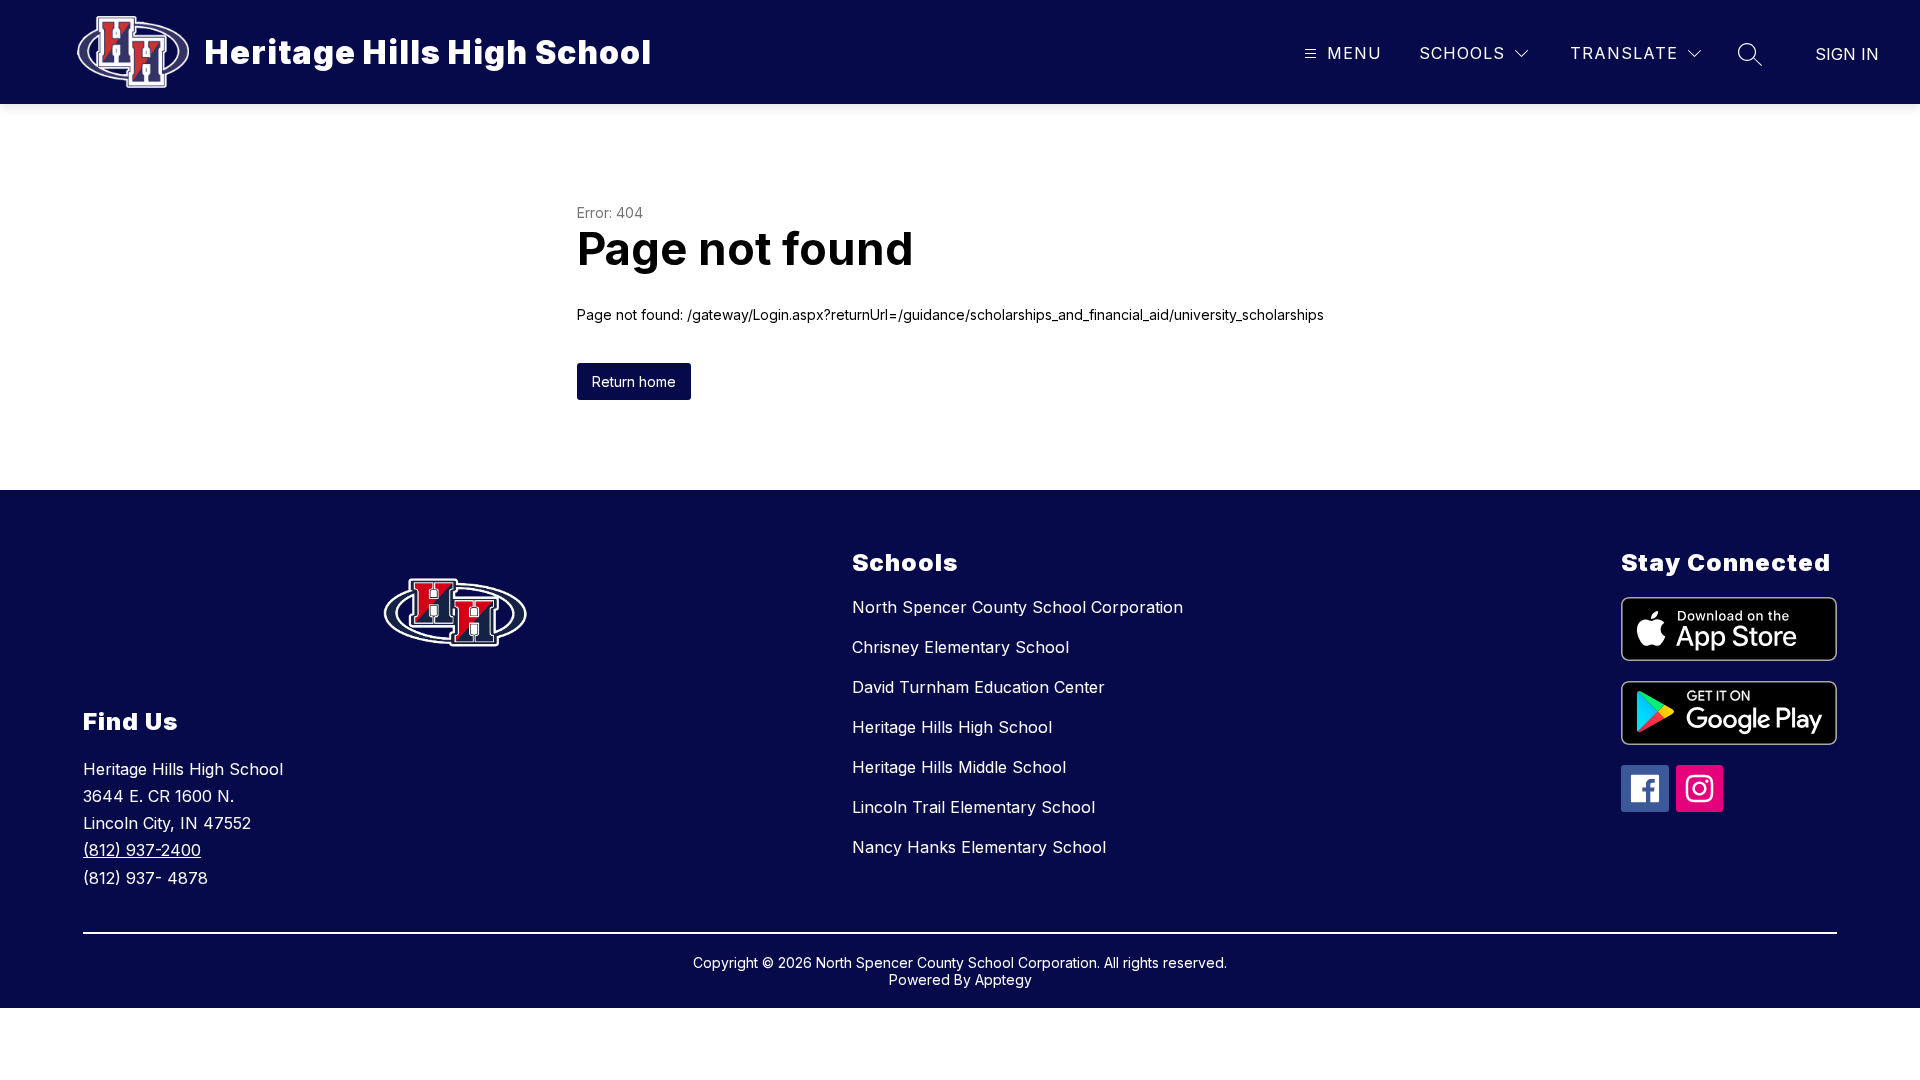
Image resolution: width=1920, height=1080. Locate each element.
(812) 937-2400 (142, 850)
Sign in (1847, 54)
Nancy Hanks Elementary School (979, 847)
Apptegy (1003, 979)
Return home (634, 381)
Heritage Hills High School (952, 727)
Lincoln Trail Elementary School (973, 807)
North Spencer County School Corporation (1017, 607)
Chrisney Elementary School (960, 647)
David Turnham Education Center (978, 687)
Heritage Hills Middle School (959, 767)
